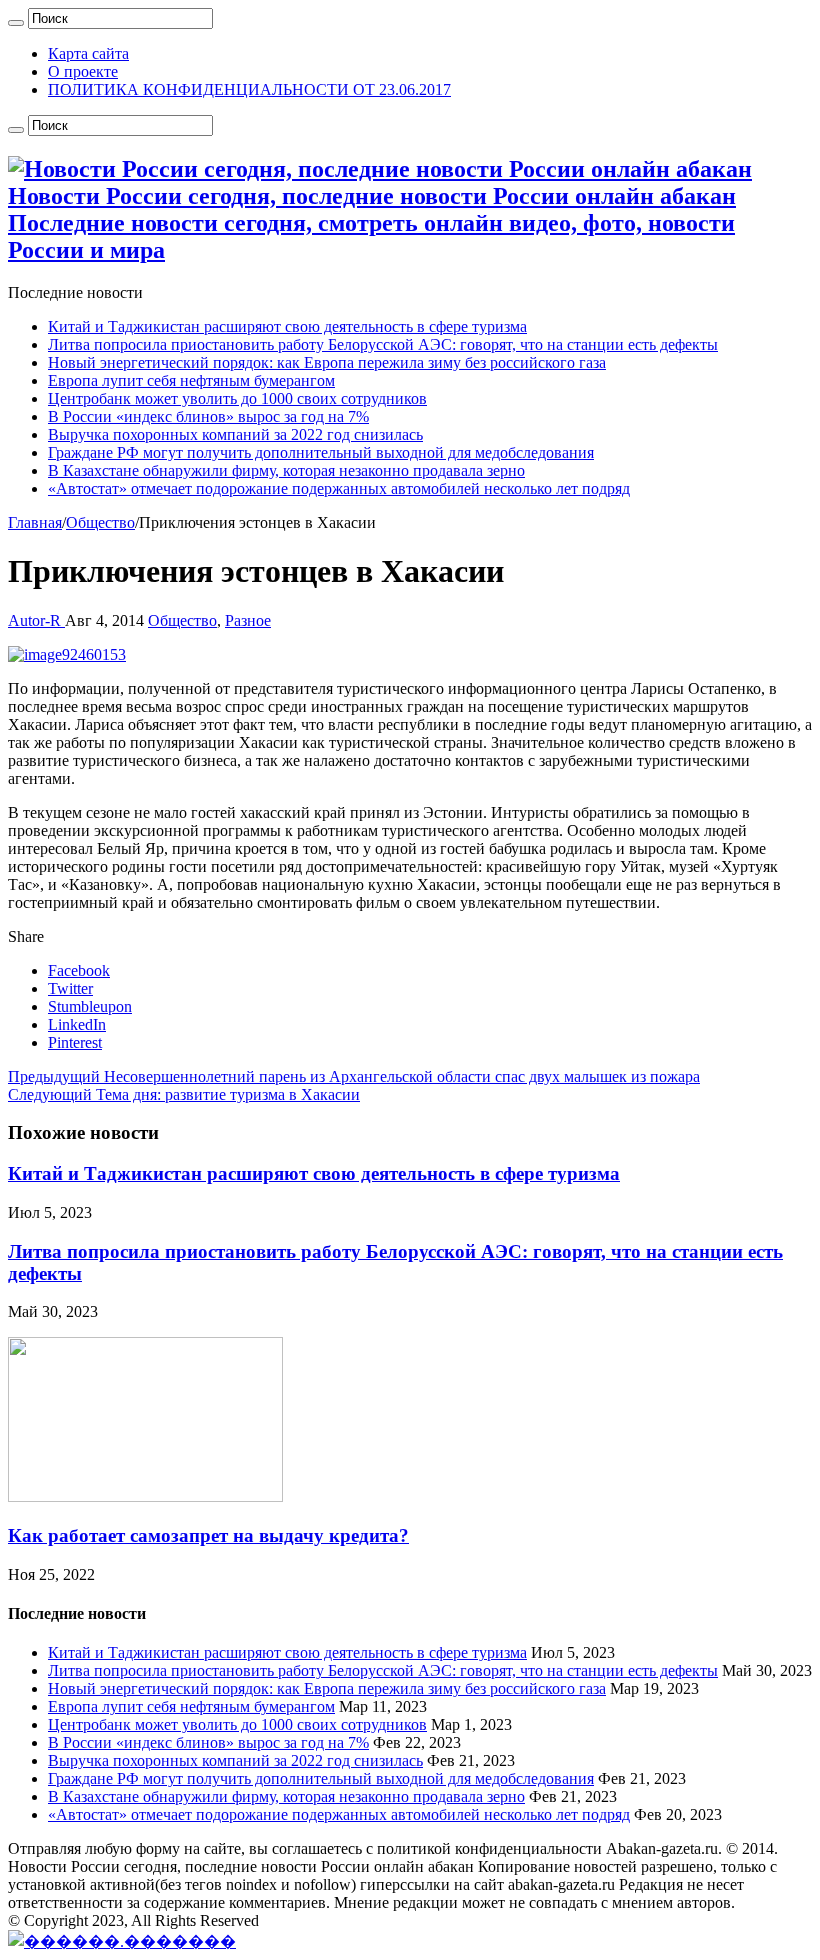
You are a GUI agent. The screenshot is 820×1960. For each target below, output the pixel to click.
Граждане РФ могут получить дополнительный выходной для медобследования (321, 452)
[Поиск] (16, 23)
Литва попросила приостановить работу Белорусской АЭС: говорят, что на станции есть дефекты (383, 344)
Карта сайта (88, 53)
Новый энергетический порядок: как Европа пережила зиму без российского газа (327, 362)
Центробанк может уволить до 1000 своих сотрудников (237, 398)
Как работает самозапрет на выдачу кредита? (208, 1535)
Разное (248, 620)
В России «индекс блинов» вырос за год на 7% (208, 416)
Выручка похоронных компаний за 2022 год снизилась (235, 434)
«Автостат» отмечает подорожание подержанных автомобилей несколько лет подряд (339, 488)
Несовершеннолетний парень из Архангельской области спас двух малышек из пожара (354, 1076)
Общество (100, 522)
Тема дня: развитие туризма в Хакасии (184, 1094)
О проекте (83, 71)
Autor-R (36, 620)
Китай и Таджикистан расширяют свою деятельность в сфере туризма (287, 326)
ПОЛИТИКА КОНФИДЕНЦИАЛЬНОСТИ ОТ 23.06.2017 (249, 89)
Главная (35, 522)
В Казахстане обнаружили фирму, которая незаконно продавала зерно (286, 470)
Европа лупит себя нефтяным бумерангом (191, 380)
